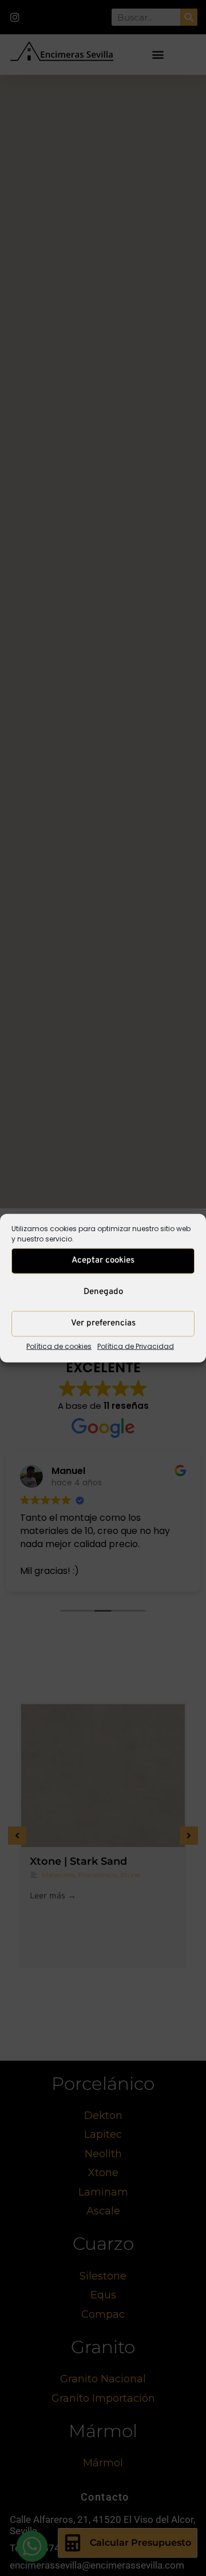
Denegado (103, 1292)
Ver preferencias (103, 1323)
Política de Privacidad (136, 1346)
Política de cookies (59, 1346)
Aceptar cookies (103, 1261)
